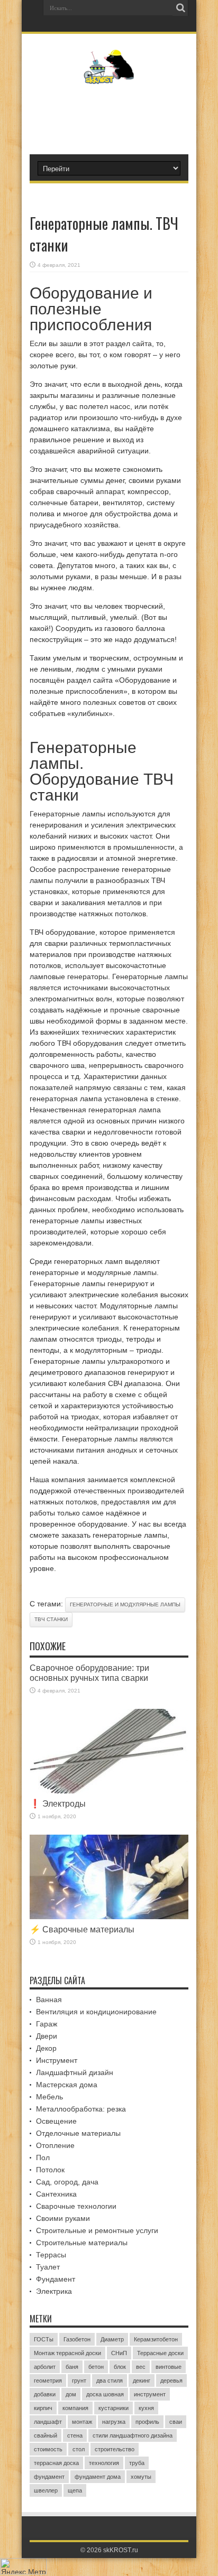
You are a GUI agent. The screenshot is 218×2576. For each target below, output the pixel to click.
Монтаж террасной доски (67, 2353)
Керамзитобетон (156, 2339)
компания (75, 2408)
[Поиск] (180, 8)
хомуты (141, 2477)
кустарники (113, 2408)
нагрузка (114, 2422)
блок (120, 2367)
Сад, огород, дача (67, 2182)
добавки (45, 2394)
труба (137, 2463)
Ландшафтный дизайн (75, 2072)
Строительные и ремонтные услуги (97, 2230)
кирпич (43, 2408)
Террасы (51, 2255)
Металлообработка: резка (81, 2109)
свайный (46, 2435)
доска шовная (105, 2394)
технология (104, 2463)
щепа (75, 2490)
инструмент (150, 2394)
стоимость (48, 2449)
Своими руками (63, 2218)
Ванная (49, 2000)
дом (71, 2394)
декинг (142, 2380)
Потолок (50, 2170)
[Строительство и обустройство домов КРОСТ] (109, 76)
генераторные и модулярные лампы (125, 1605)
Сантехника (56, 2194)
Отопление (55, 2145)
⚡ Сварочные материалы (82, 1929)
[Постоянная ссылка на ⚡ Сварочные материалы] (109, 1917)
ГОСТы (44, 2339)
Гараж (47, 2024)
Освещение (56, 2121)
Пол (43, 2157)
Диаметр (112, 2339)
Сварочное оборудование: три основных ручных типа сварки (89, 1673)
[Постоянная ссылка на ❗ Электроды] (109, 1791)
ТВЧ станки (51, 1619)
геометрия (48, 2380)
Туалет (48, 2267)
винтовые (169, 2367)
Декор (46, 2048)
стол (79, 2449)
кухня (146, 2408)
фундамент (49, 2477)
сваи (176, 2422)
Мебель (49, 2097)
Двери (47, 2036)
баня (72, 2367)
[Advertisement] (114, 115)
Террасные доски (160, 2353)
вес (141, 2367)
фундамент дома (98, 2477)
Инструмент (57, 2060)
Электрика (54, 2291)
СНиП (119, 2353)
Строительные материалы (82, 2243)
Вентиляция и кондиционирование (96, 2012)
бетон (96, 2367)
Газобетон (77, 2339)
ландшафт (48, 2422)
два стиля (110, 2380)
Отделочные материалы (78, 2133)
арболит (45, 2367)
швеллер (46, 2490)
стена (75, 2435)
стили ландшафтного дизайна (133, 2435)
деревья (171, 2380)
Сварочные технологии (76, 2206)
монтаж (82, 2422)
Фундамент (56, 2279)
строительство (115, 2449)
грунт (79, 2380)
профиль (147, 2422)
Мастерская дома (67, 2085)
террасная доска (56, 2463)
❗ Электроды (58, 1803)
